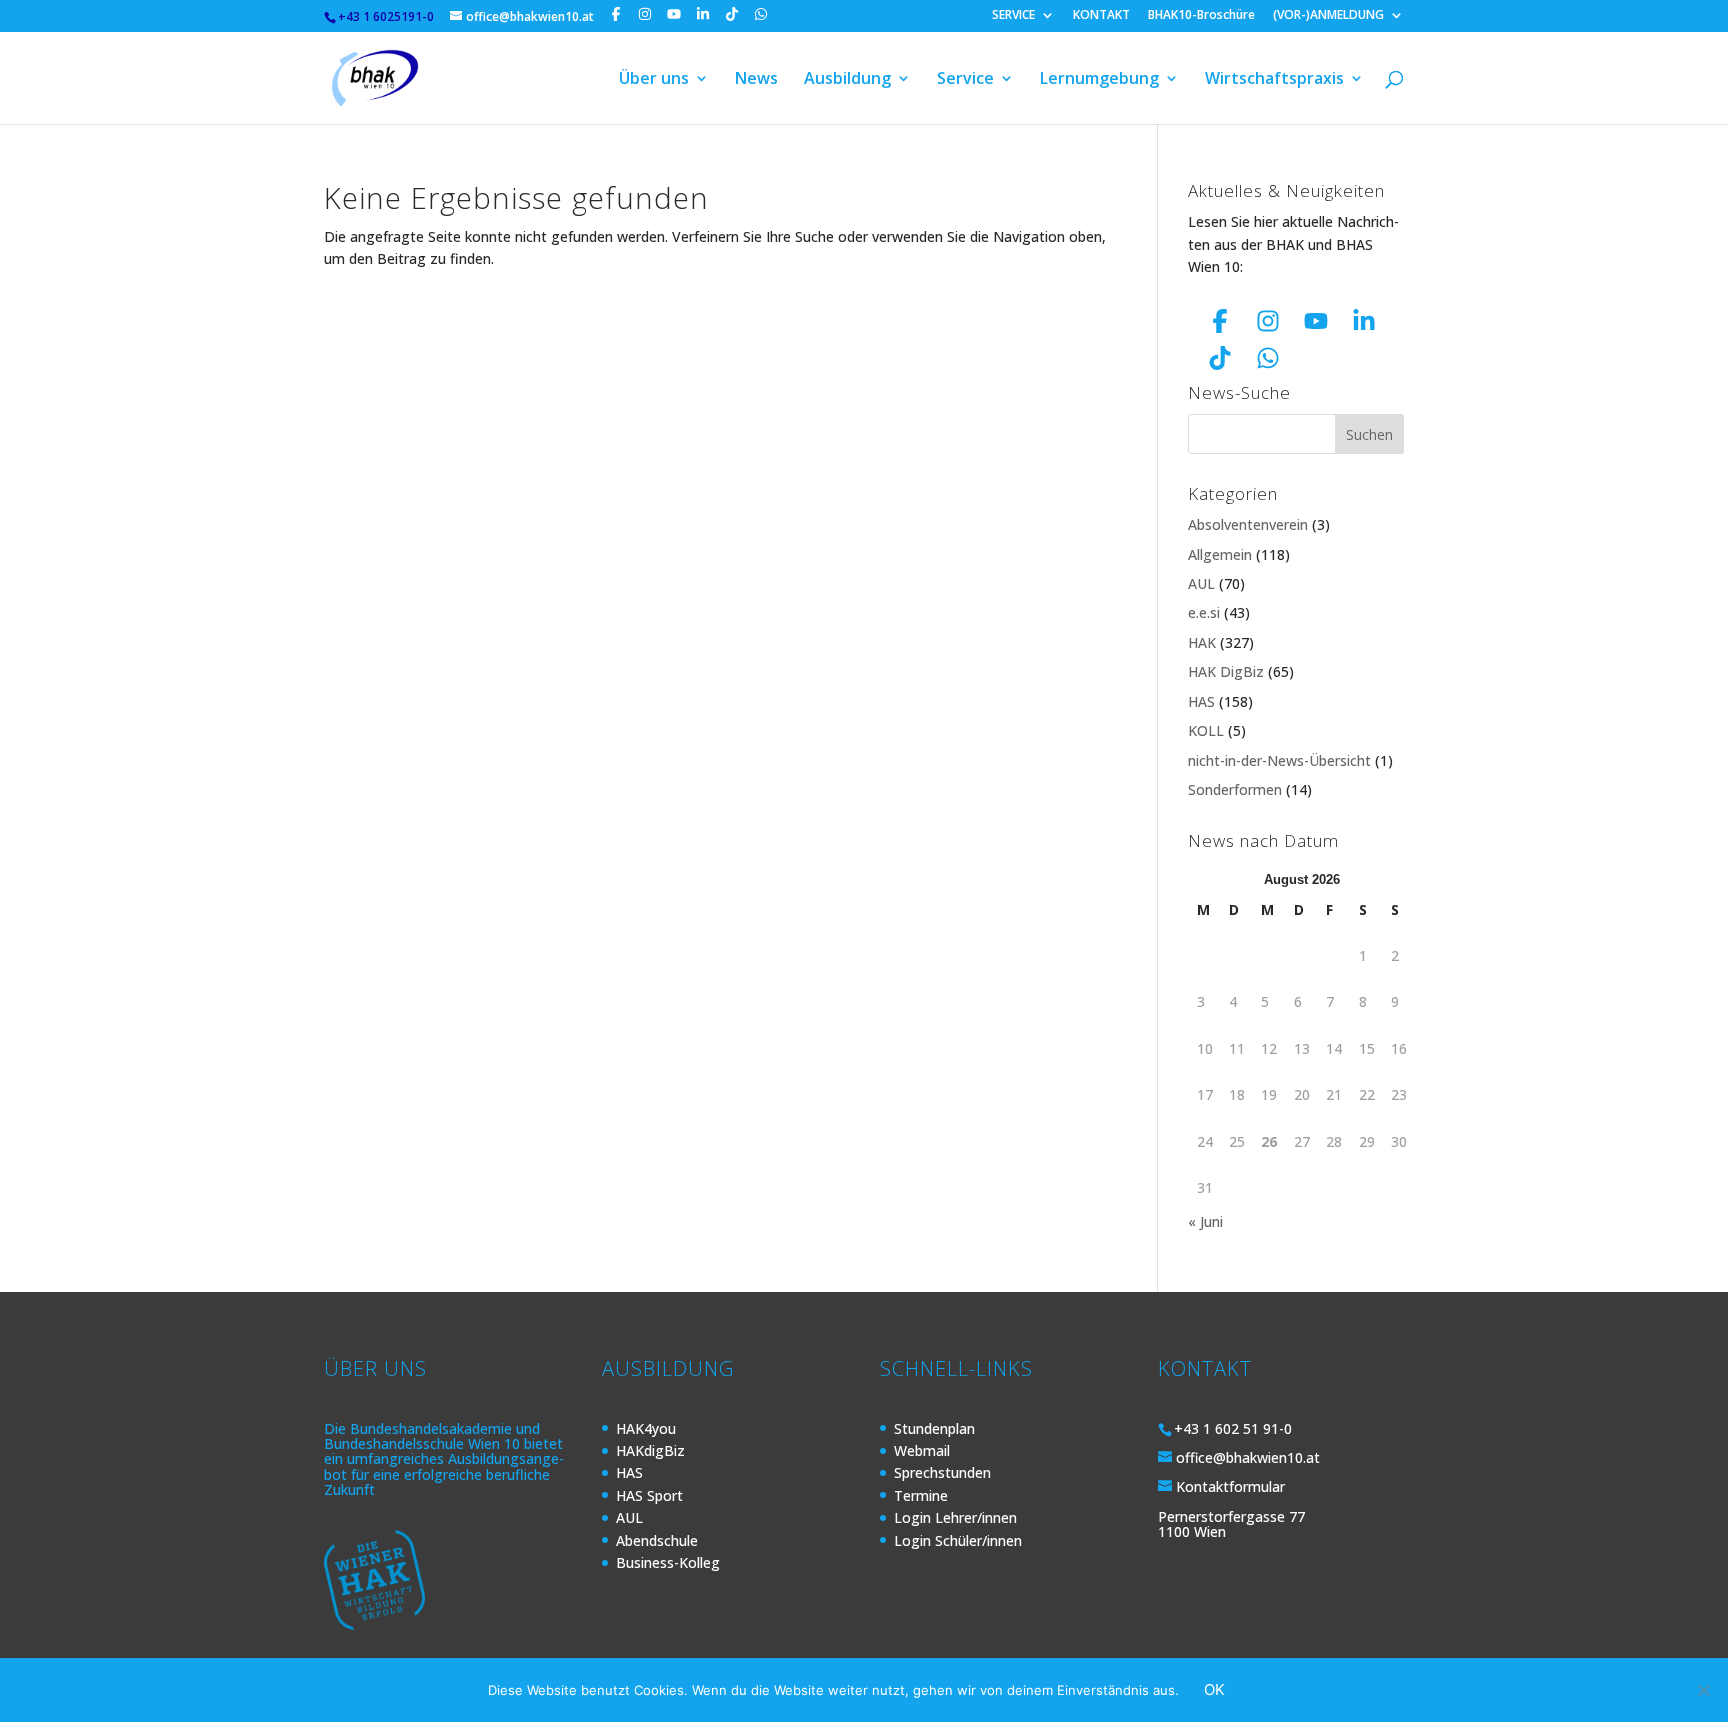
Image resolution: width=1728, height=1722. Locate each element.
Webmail (922, 1450)
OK (1214, 1689)
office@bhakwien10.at (1248, 1457)
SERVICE (1013, 16)
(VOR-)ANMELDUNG (1328, 16)
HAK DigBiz (1226, 671)
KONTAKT (1101, 16)
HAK (1202, 642)
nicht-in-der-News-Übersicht (1279, 760)
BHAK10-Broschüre (1201, 16)
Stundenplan (934, 1428)
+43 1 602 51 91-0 (1233, 1428)
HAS (1201, 701)
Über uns (654, 80)
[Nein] (1703, 1690)
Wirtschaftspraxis (1274, 80)
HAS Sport (649, 1495)
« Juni (1205, 1221)
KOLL (1206, 730)
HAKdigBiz (650, 1450)
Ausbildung (847, 80)
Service (965, 80)
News (756, 80)
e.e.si (1204, 612)
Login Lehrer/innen (955, 1517)
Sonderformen (1235, 789)
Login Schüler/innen (958, 1540)
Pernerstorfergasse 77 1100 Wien (1231, 1524)
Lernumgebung (1099, 80)
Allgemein (1220, 554)
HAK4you (646, 1428)
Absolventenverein (1248, 524)
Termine (921, 1495)
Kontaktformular (1230, 1486)
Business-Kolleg (668, 1562)
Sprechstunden (942, 1472)
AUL (1201, 583)
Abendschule (657, 1540)
